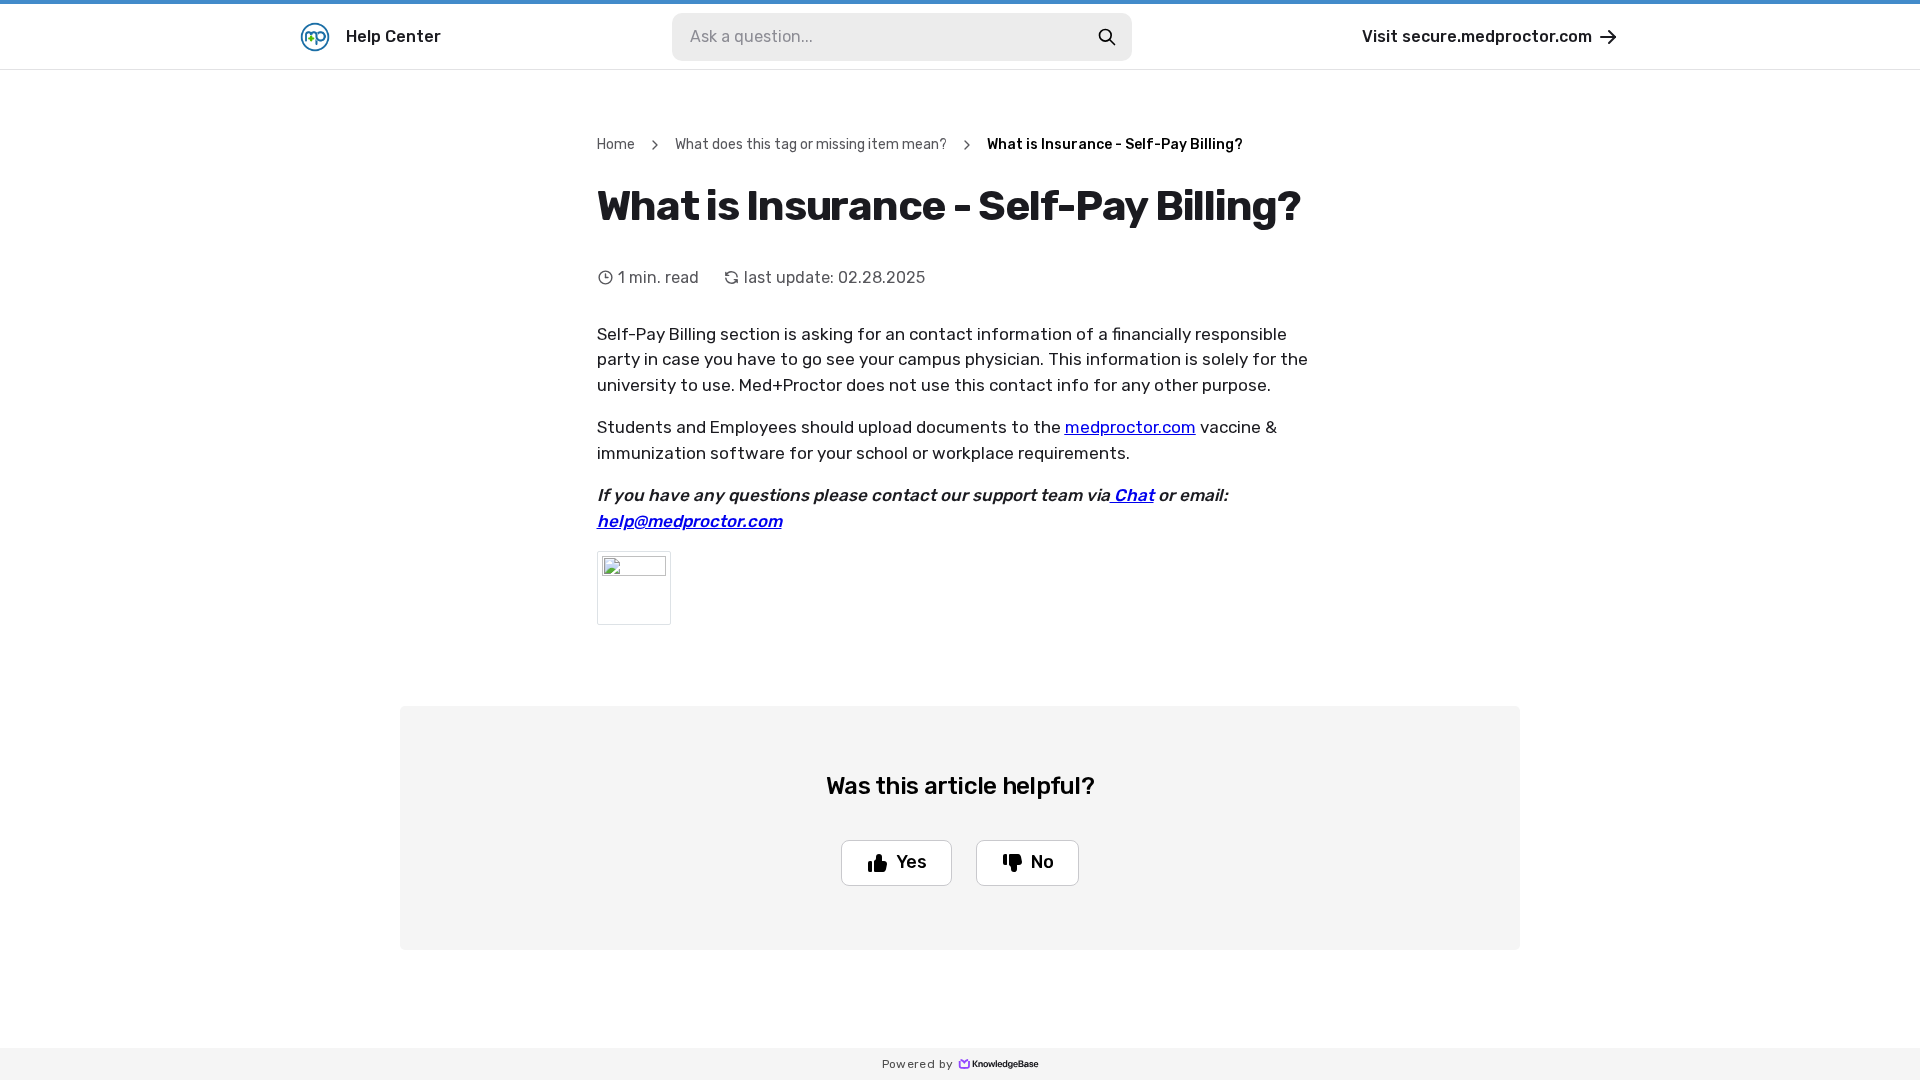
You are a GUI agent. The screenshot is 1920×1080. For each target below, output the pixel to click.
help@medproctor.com (689, 521)
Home (616, 144)
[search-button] (1107, 37)
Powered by (918, 1064)
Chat (1132, 495)
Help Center (393, 36)
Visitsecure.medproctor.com (1477, 36)
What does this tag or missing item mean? (811, 144)
